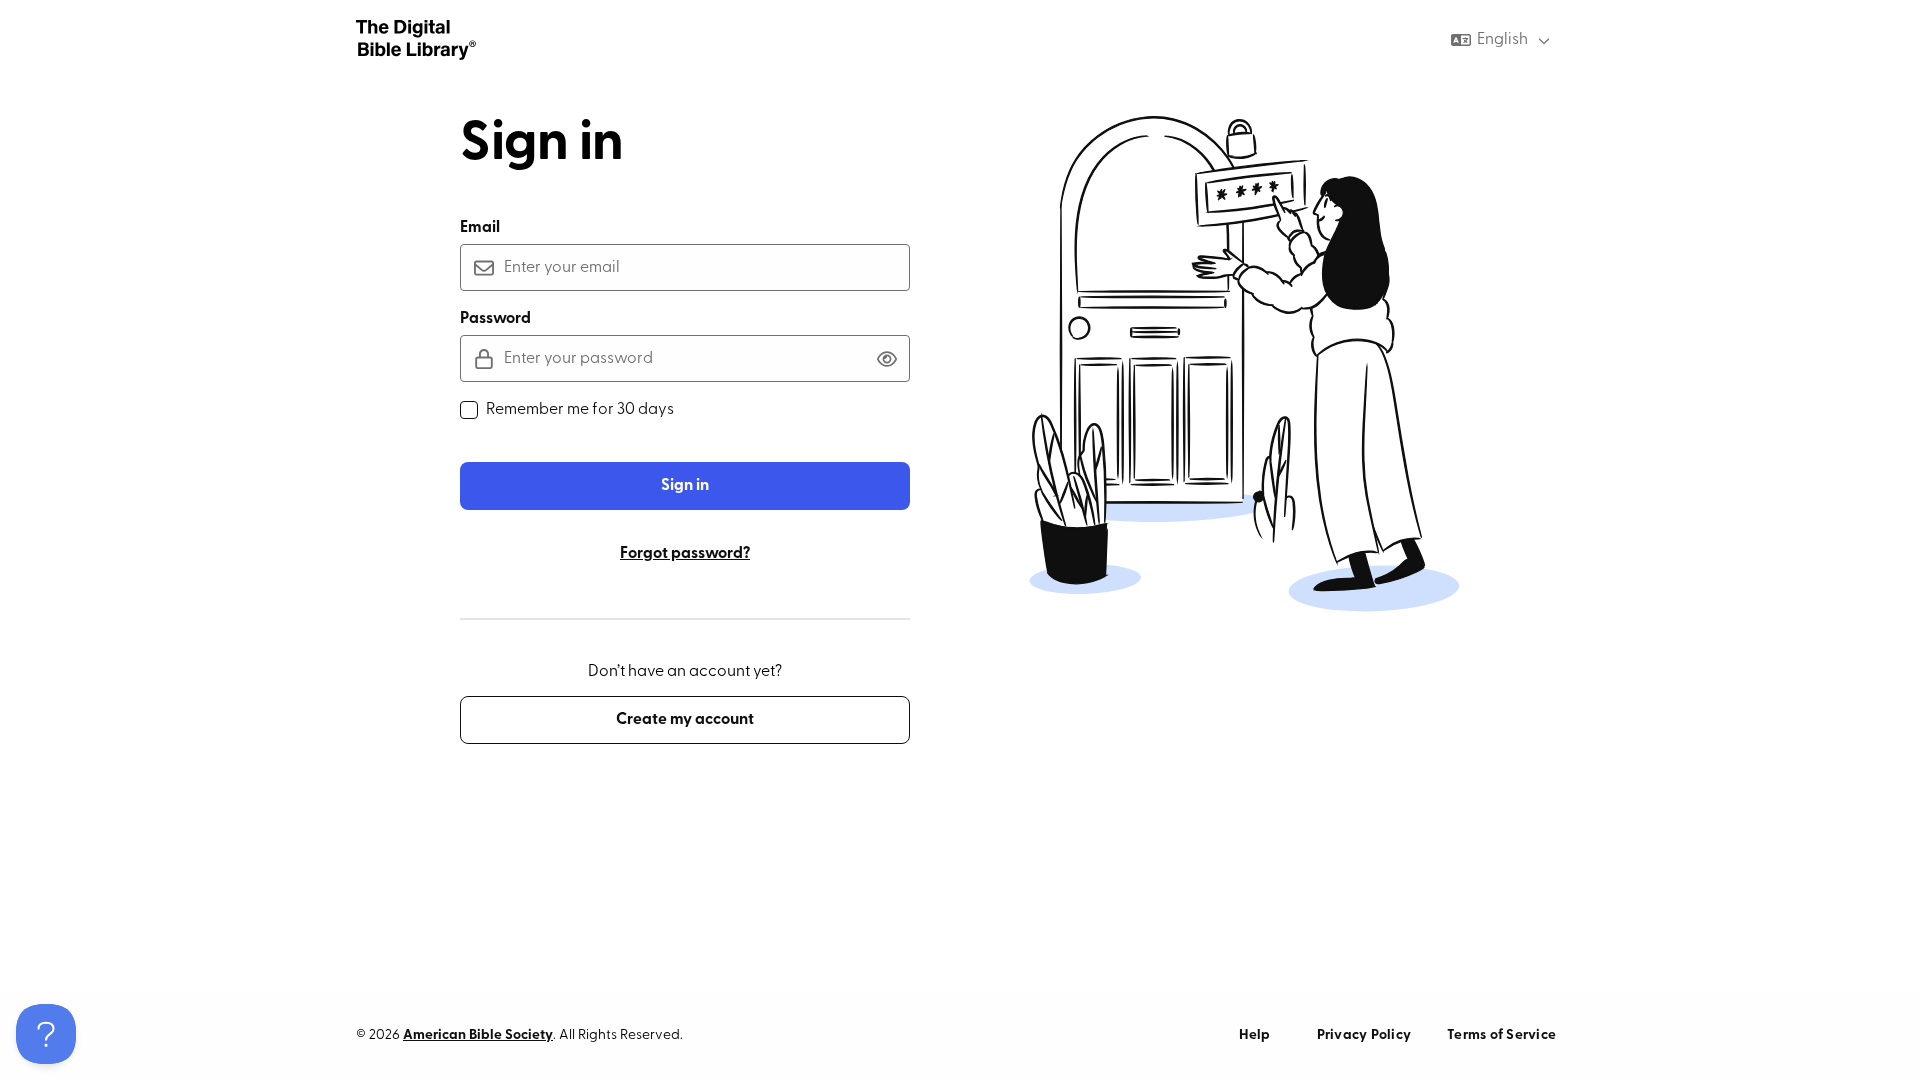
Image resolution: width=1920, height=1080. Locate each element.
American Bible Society (478, 1035)
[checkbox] (469, 410)
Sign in (685, 486)
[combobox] (1502, 40)
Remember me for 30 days (580, 410)
